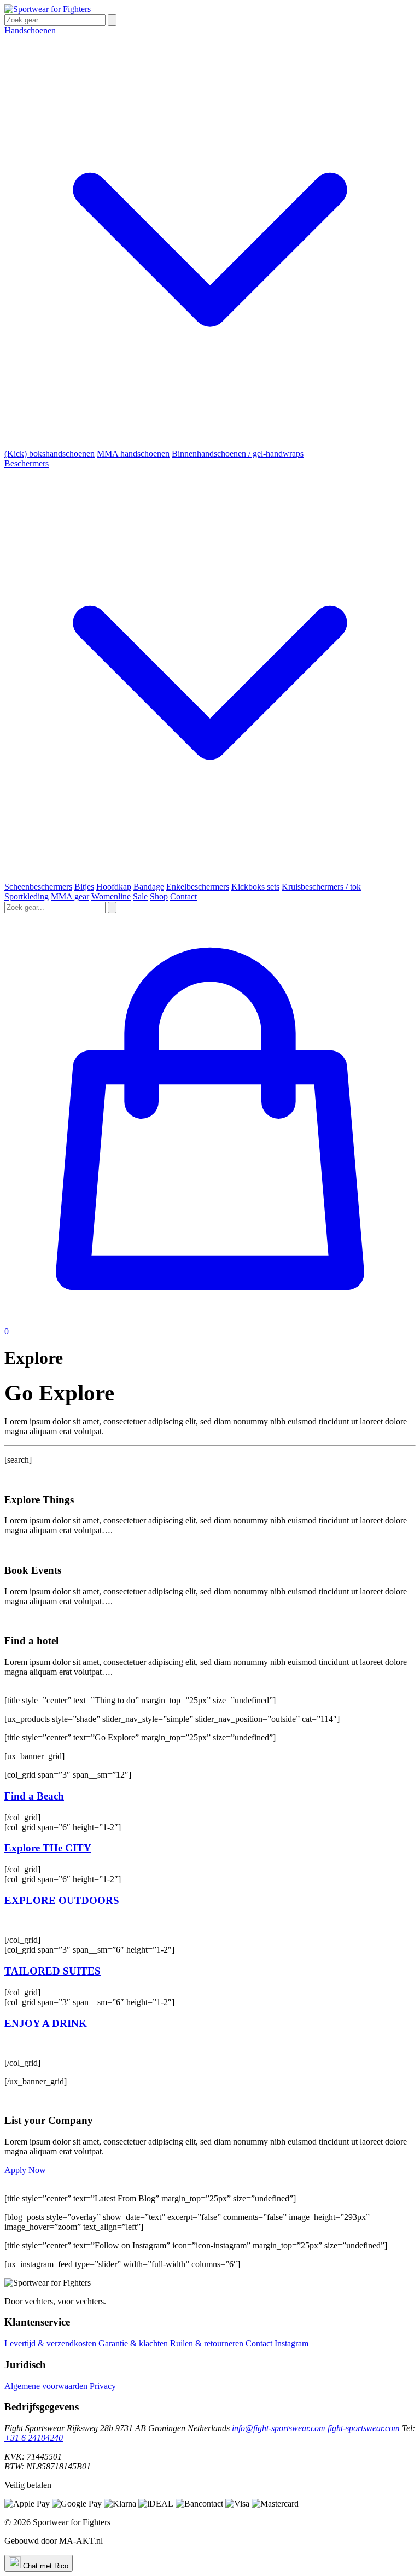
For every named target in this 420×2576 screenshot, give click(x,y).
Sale (140, 896)
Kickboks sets (255, 887)
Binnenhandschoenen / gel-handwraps (238, 454)
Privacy (103, 2386)
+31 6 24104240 (34, 2438)
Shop (159, 896)
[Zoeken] (112, 20)
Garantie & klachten (133, 2343)
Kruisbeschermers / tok (321, 887)
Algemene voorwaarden (46, 2386)
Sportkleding (27, 896)
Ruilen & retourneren (207, 2343)
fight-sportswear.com (364, 2428)
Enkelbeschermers (198, 887)
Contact (183, 896)
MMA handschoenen (133, 454)
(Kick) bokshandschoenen (49, 454)
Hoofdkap (114, 887)
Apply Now (25, 2170)
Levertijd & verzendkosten (50, 2343)
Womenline (111, 896)
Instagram (291, 2343)
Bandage (149, 887)
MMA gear (70, 896)
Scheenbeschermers (38, 887)
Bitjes (84, 887)
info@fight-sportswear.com (279, 2428)
